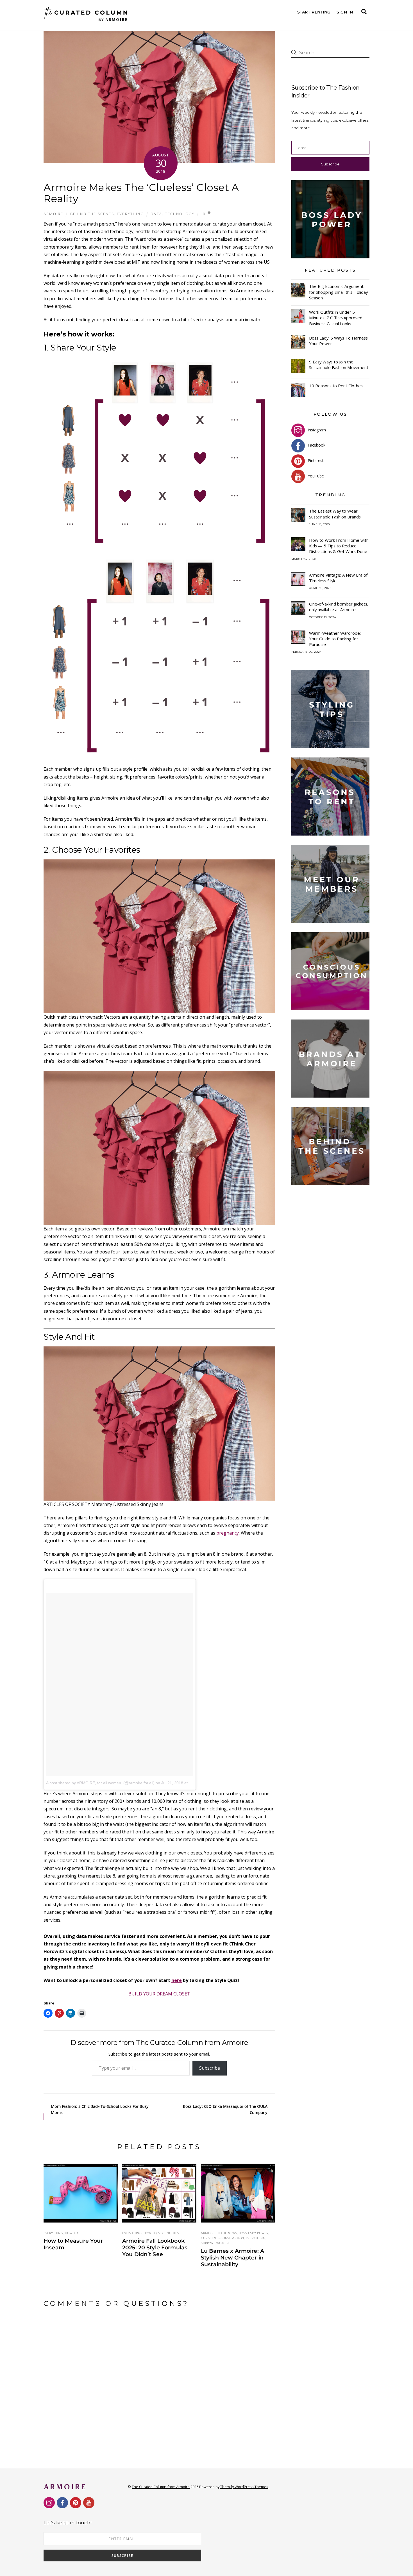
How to (71, 2233)
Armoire (53, 214)
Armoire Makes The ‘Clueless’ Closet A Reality (141, 193)
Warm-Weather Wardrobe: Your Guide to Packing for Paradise (335, 639)
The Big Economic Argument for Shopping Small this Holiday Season (338, 292)
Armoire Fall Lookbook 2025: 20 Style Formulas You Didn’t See (155, 2247)
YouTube (315, 476)
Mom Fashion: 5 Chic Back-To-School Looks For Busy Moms (100, 2109)
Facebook (316, 445)
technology (180, 214)
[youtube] (89, 2502)
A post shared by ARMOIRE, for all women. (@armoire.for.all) (100, 1783)
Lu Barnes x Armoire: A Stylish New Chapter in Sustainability (232, 2258)
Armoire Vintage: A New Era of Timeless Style (338, 578)
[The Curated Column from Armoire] (86, 20)
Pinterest (315, 460)
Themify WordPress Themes (244, 2487)
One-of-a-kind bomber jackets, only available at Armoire (339, 607)
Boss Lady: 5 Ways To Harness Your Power (338, 341)
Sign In (345, 12)
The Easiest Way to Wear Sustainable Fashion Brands (335, 514)
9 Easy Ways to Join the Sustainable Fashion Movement (339, 365)
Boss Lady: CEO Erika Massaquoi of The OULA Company (225, 2109)
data (156, 214)
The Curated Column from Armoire (161, 2487)
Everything (130, 214)
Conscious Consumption (223, 2238)
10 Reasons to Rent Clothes (336, 386)
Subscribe (210, 2068)
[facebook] (62, 2502)
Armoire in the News (219, 2233)
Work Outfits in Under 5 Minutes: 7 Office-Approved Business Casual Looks (336, 318)
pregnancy (228, 1533)
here (177, 1980)
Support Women (215, 2243)
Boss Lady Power (254, 2233)
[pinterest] (76, 2502)
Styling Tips (169, 2233)
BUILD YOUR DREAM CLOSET (159, 1994)
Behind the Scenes (92, 214)
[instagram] (49, 2502)
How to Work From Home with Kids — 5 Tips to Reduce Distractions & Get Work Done (339, 546)
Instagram (316, 430)
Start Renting (314, 12)
